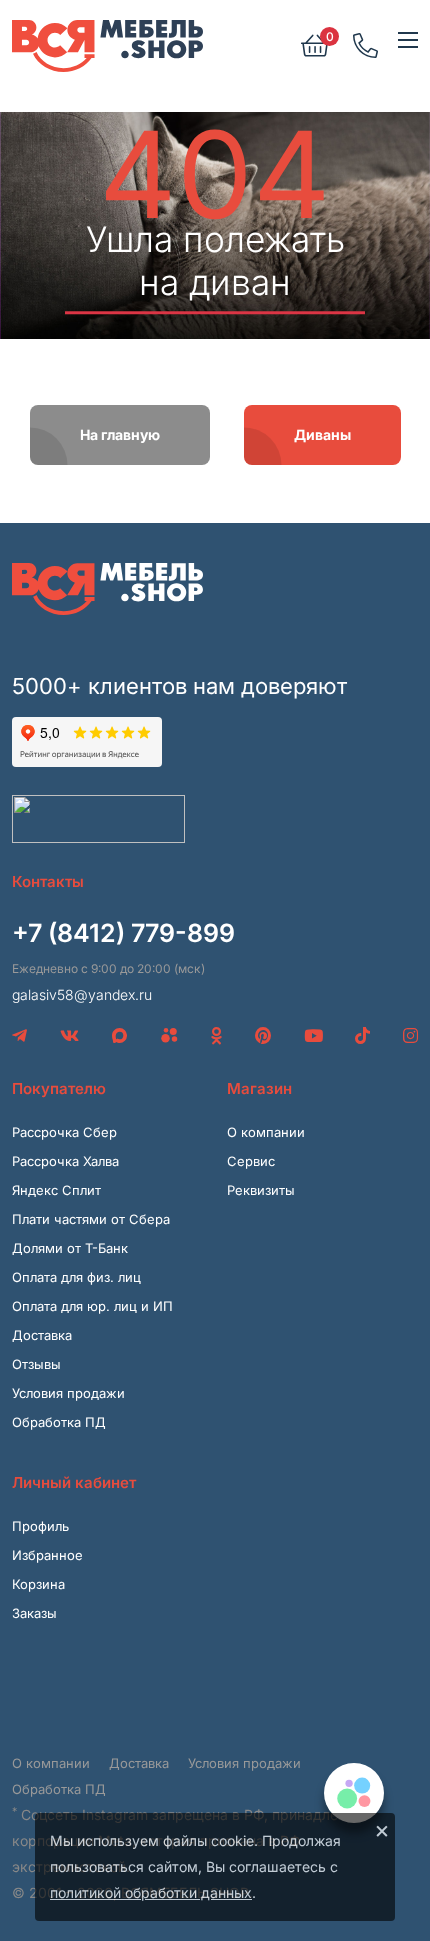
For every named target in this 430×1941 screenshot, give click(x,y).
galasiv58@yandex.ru (82, 994)
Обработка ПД (59, 1422)
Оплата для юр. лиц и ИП (92, 1306)
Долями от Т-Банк (70, 1248)
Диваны (322, 434)
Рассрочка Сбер (64, 1132)
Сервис (251, 1161)
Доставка (42, 1335)
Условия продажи (68, 1393)
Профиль (40, 1526)
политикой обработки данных (151, 1892)
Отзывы (36, 1364)
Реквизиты (261, 1190)
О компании (266, 1132)
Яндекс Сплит (56, 1190)
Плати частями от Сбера (91, 1219)
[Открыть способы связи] (354, 1793)
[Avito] (169, 1036)
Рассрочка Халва (65, 1161)
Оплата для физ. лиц (76, 1277)
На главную (120, 434)
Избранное (47, 1555)
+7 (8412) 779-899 (123, 933)
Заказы (34, 1613)
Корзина (38, 1584)
